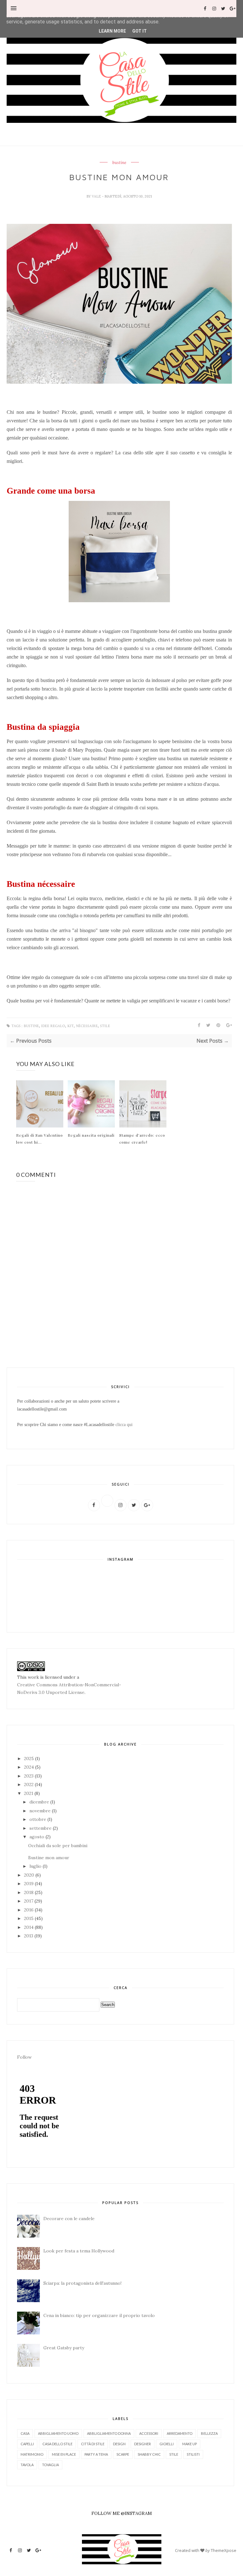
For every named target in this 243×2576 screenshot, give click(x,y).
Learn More (112, 31)
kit (71, 1026)
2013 (29, 1936)
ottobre (38, 1819)
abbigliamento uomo (58, 2433)
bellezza (209, 2433)
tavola (27, 2465)
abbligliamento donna (109, 2433)
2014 (29, 1927)
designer (143, 2444)
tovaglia (50, 2465)
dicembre (40, 1802)
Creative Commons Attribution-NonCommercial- (69, 1685)
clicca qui (124, 1425)
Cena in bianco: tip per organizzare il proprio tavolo (99, 2315)
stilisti (193, 2454)
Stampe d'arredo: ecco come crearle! (142, 1139)
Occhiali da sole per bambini (58, 1846)
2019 (29, 1884)
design (119, 2444)
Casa (25, 2433)
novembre (41, 1811)
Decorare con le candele (69, 2219)
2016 (29, 1910)
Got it (140, 31)
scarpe (123, 2454)
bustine (119, 163)
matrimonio (32, 2454)
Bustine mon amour (49, 1858)
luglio (36, 1866)
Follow (24, 2057)
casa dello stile (57, 2444)
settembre (41, 1828)
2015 (29, 1918)
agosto (37, 1837)
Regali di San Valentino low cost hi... (40, 1139)
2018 (29, 1892)
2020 (30, 1875)
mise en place (64, 2454)
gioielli (167, 2444)
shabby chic (149, 2454)
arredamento (180, 2433)
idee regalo (53, 1026)
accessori (149, 2433)
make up (190, 2444)
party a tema (96, 2454)
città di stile (93, 2444)
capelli (27, 2444)
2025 (30, 1758)
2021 (29, 1793)
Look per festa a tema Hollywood (79, 2251)
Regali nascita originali (91, 1135)
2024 (30, 1767)
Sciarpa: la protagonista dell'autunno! (82, 2283)
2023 (29, 1776)
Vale (97, 196)
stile (105, 1026)
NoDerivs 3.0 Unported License (51, 1692)
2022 (29, 1784)
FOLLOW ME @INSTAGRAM (122, 2513)
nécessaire (87, 1026)
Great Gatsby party (64, 2348)
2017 (29, 1901)
